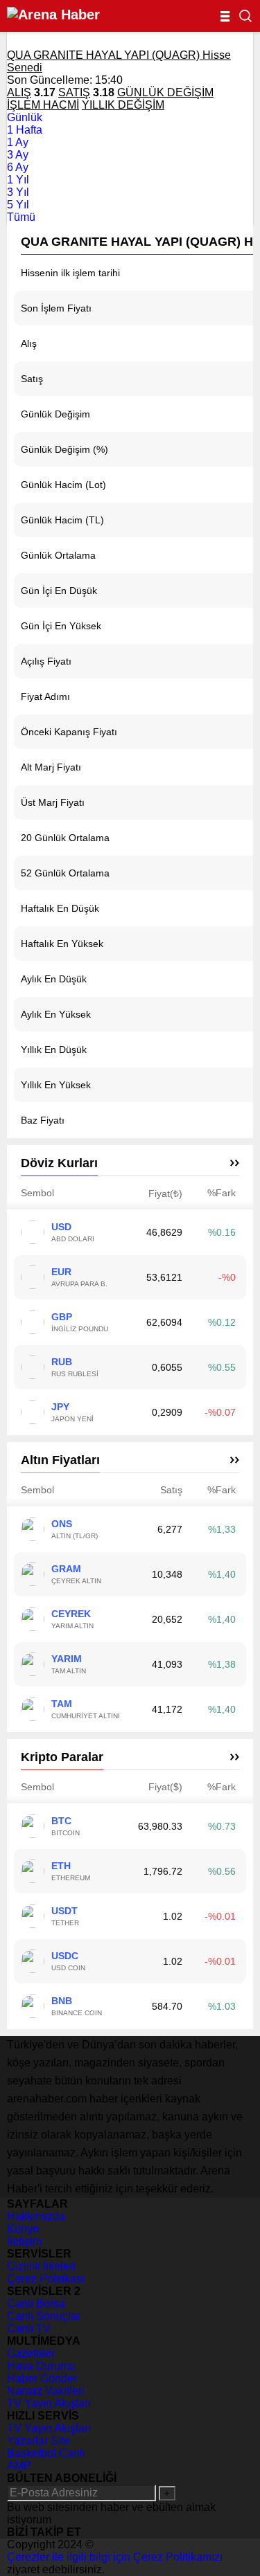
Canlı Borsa (36, 2304)
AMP (19, 2466)
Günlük (25, 117)
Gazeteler (31, 2353)
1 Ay (18, 142)
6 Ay (18, 167)
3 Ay (18, 155)
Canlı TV (29, 2329)
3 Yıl (18, 192)
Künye (23, 2229)
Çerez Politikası (46, 2279)
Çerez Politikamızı (178, 2557)
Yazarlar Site (38, 2441)
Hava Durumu (41, 2366)
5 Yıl (18, 205)
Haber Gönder (42, 2378)
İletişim (24, 2241)
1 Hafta (25, 130)
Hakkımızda (36, 2216)
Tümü (21, 217)
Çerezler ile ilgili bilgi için (70, 2557)
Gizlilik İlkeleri (41, 2266)
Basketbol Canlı (46, 2453)
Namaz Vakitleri (46, 2391)
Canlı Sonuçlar (44, 2316)
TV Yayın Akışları (49, 2403)
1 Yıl (18, 180)
